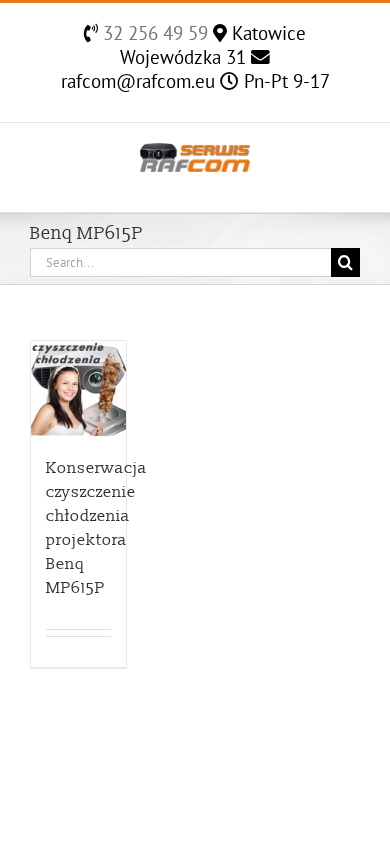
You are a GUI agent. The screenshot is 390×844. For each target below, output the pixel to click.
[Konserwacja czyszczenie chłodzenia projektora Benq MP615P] (78, 388)
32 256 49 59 (153, 33)
